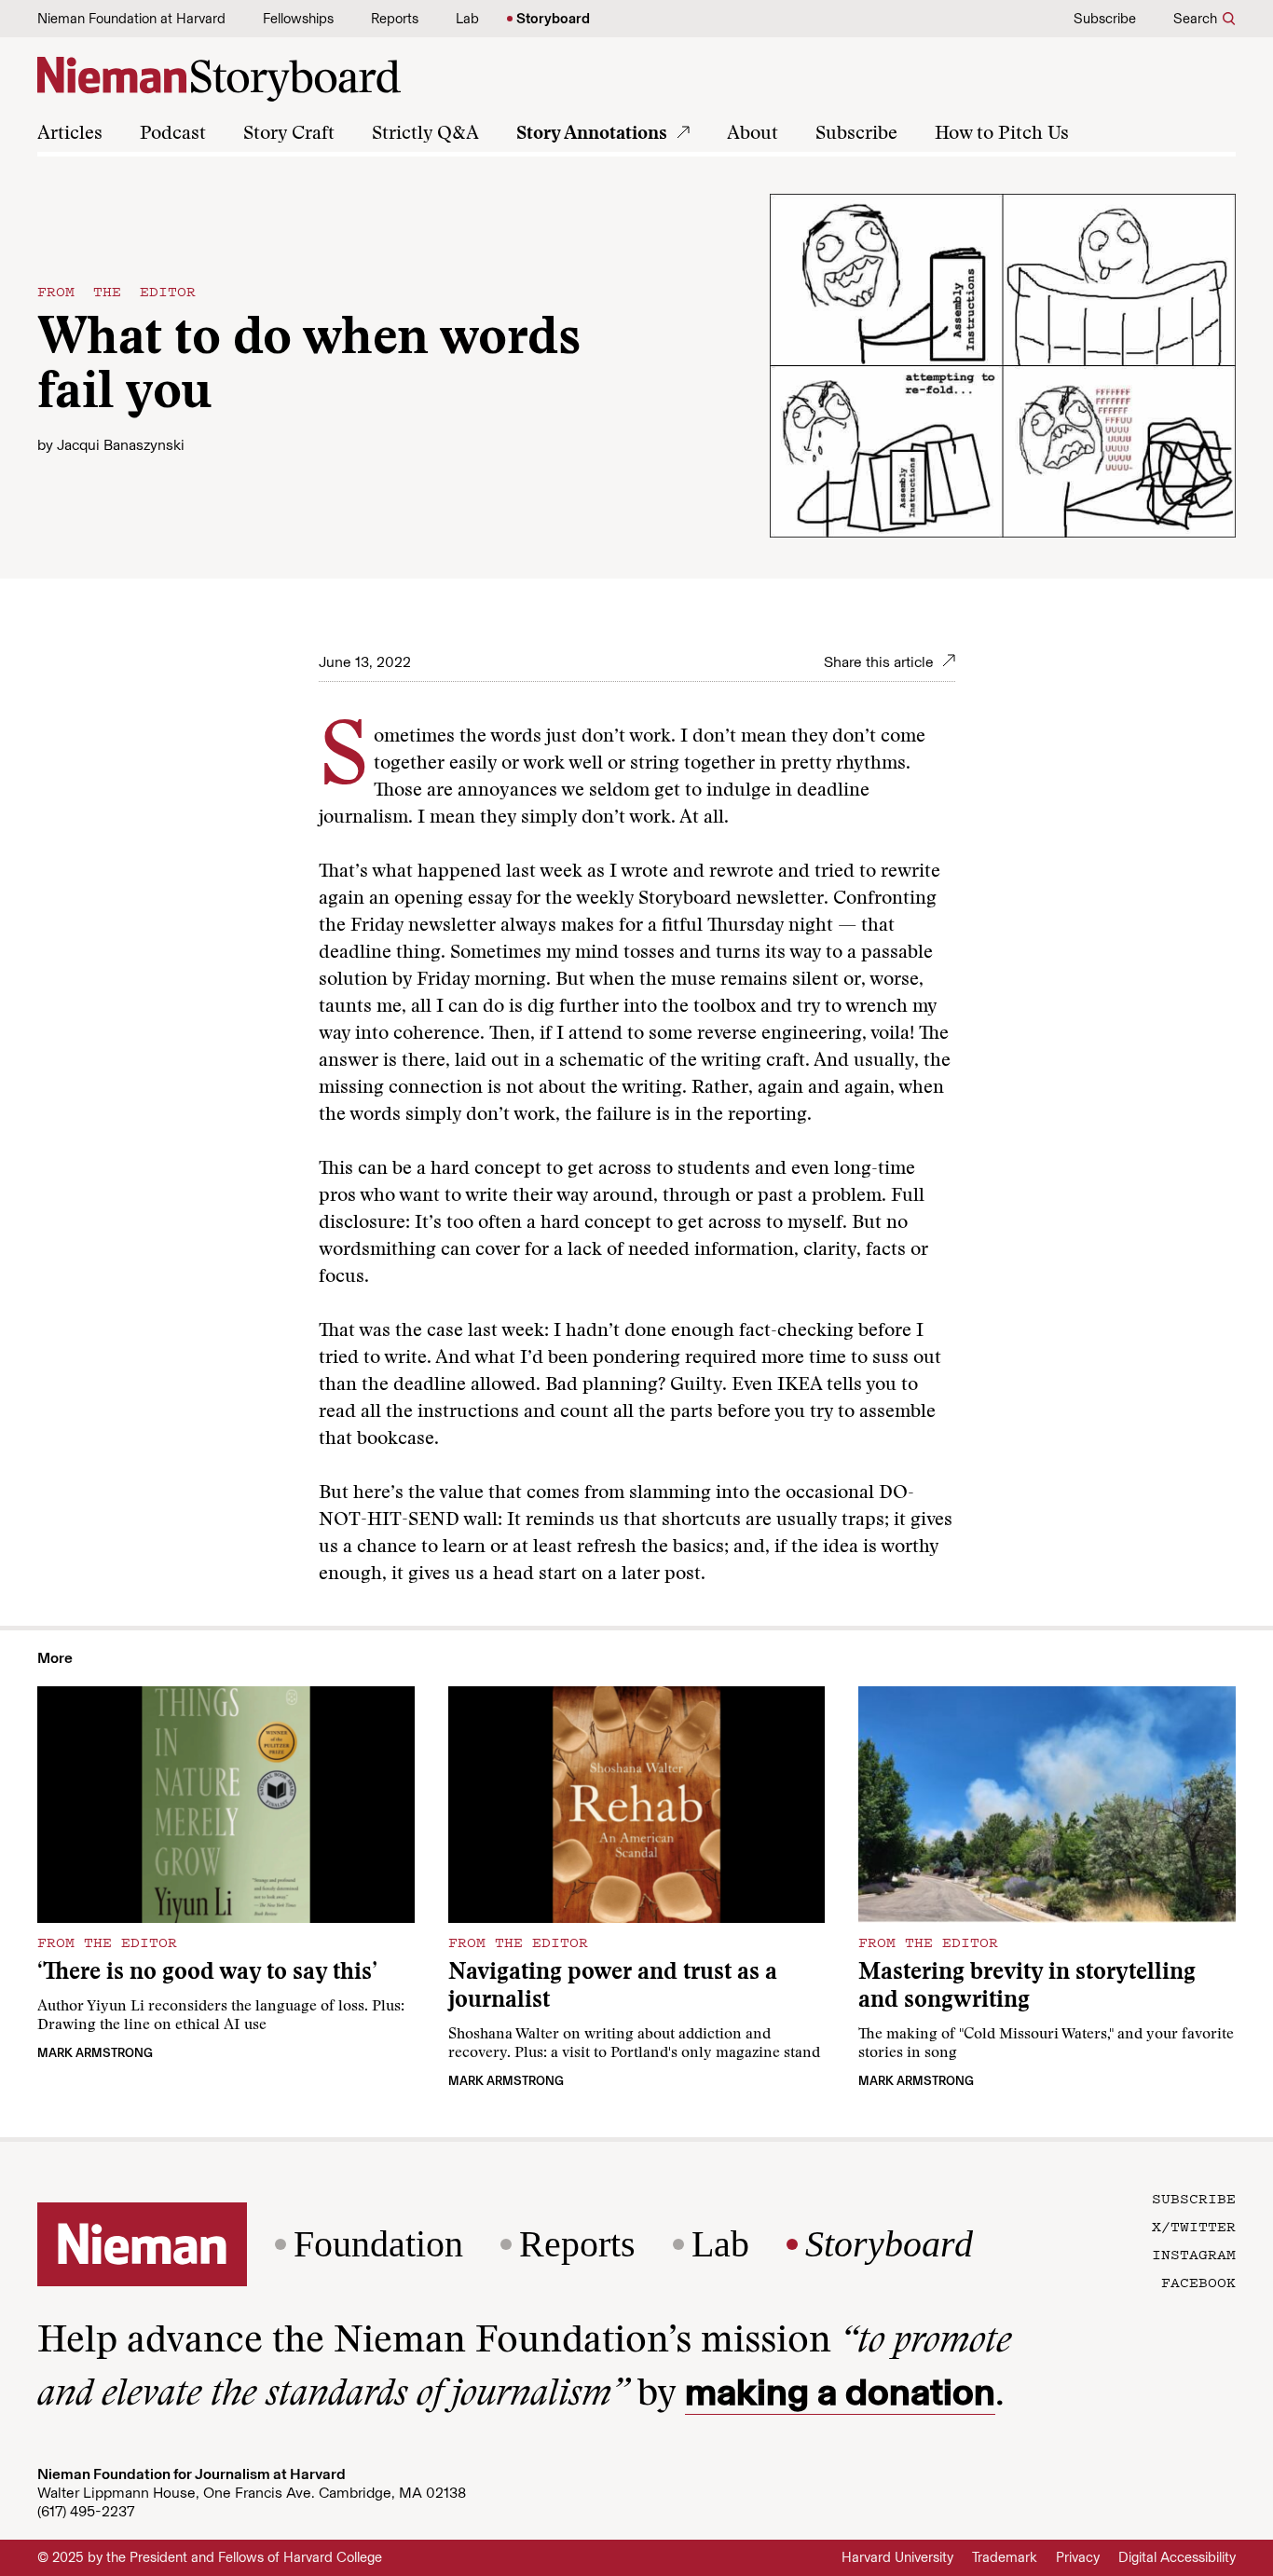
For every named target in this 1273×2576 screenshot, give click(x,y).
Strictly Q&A (425, 134)
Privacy (1078, 2557)
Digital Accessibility (1177, 2557)
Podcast (173, 134)
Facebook (1198, 2282)
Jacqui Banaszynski (121, 445)
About (753, 134)
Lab (467, 19)
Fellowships (298, 19)
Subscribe (1105, 19)
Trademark (1005, 2557)
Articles (70, 134)
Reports (395, 19)
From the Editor (116, 291)
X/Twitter (1194, 2226)
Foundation (378, 2244)
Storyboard (553, 19)
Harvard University (897, 2557)
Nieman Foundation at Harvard (131, 19)
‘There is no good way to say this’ (207, 1974)
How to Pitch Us (1002, 134)
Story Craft (289, 134)
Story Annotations (592, 134)
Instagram (1194, 2254)
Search (1195, 19)
